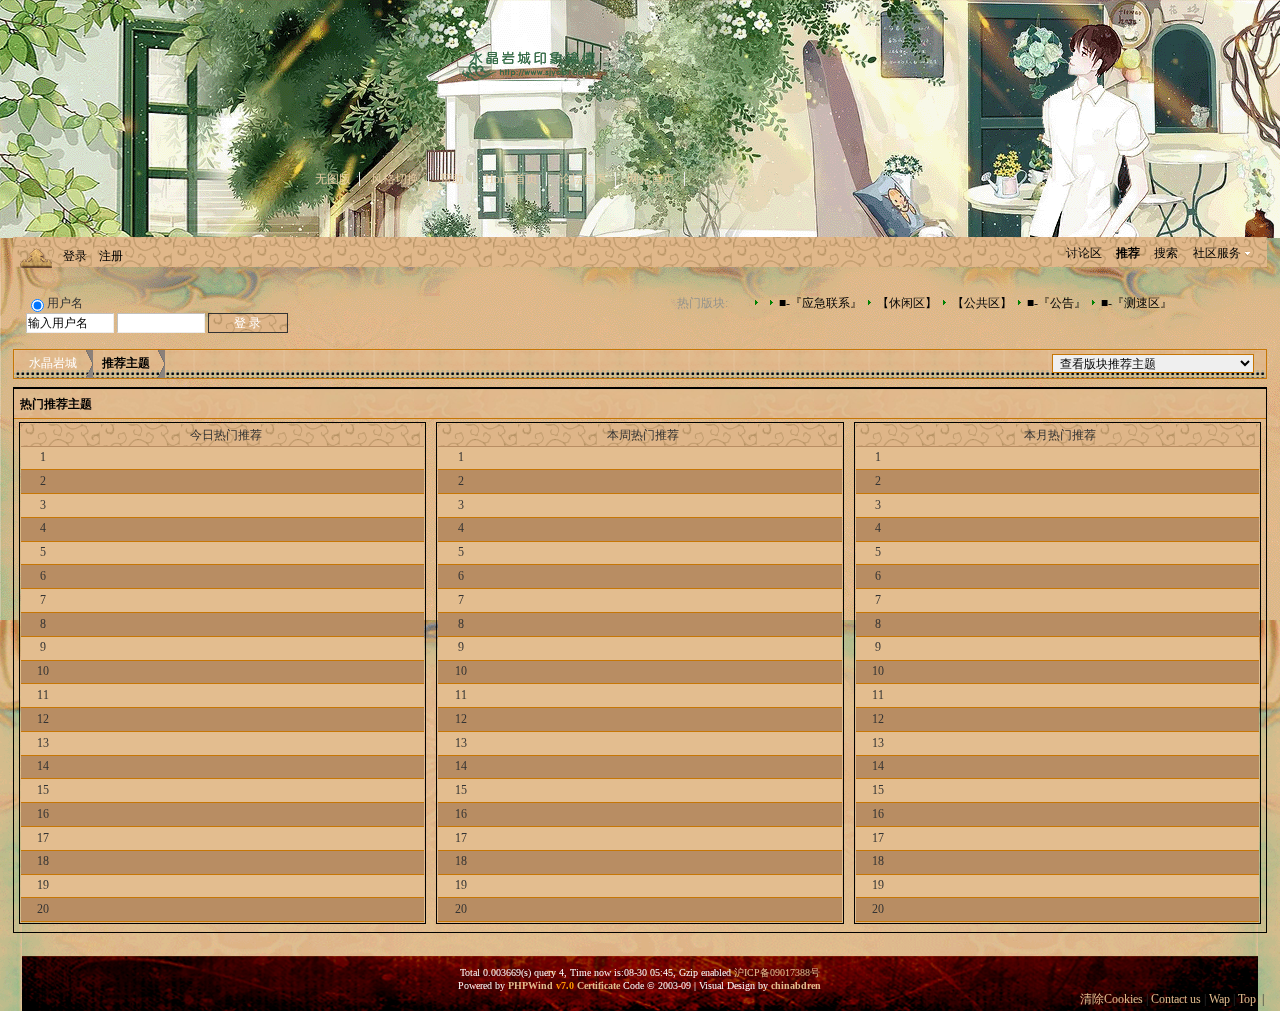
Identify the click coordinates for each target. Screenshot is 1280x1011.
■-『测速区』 (1136, 303)
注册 (111, 256)
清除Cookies (1111, 999)
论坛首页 (583, 179)
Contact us (1176, 999)
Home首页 (511, 179)
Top (1247, 999)
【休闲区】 (907, 303)
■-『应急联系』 (820, 303)
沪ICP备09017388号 (777, 972)
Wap (1219, 999)
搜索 (1166, 253)
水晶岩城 (53, 363)
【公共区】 (982, 303)
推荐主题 (126, 363)
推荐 (1128, 253)
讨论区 (1084, 253)
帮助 (452, 179)
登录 (75, 256)
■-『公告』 (1056, 303)
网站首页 (651, 179)
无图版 (333, 179)
